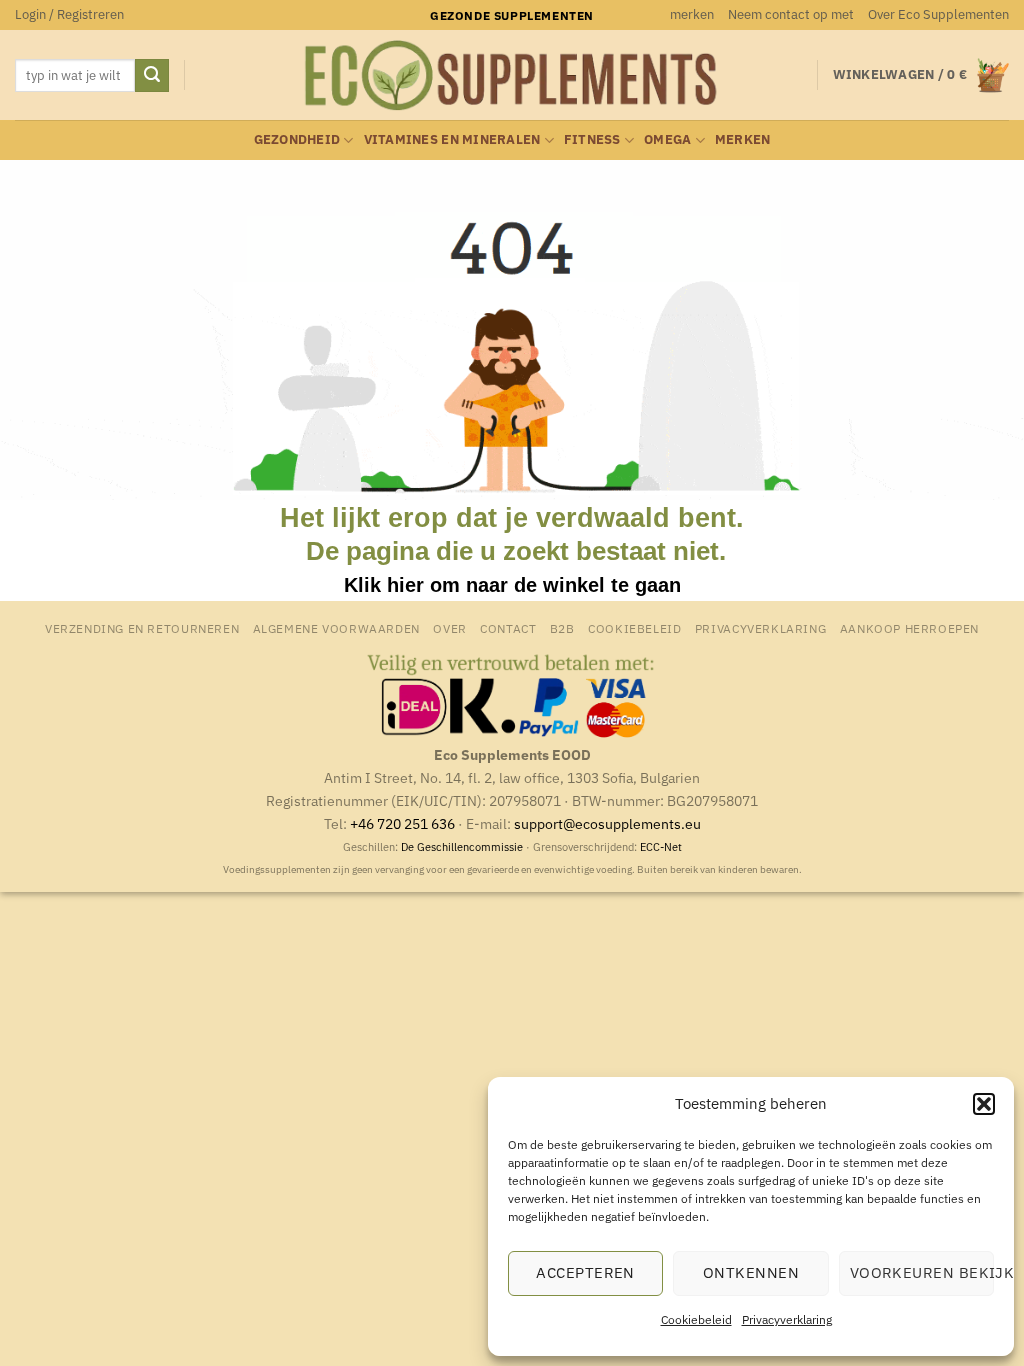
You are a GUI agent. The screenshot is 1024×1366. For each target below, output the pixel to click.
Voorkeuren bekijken (922, 1272)
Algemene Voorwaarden (336, 628)
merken (692, 14)
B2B (562, 628)
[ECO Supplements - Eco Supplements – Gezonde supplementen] (512, 76)
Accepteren (585, 1272)
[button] (984, 1104)
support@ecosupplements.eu (607, 823)
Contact (508, 628)
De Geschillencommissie (462, 847)
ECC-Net (661, 847)
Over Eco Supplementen (938, 14)
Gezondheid (297, 139)
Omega (667, 139)
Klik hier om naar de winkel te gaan (512, 585)
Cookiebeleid (696, 1319)
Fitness (592, 139)
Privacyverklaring (787, 1319)
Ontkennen (751, 1272)
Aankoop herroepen (909, 628)
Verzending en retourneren (142, 628)
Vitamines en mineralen (452, 139)
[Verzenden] (152, 76)
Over (449, 628)
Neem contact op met (791, 14)
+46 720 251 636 (402, 823)
